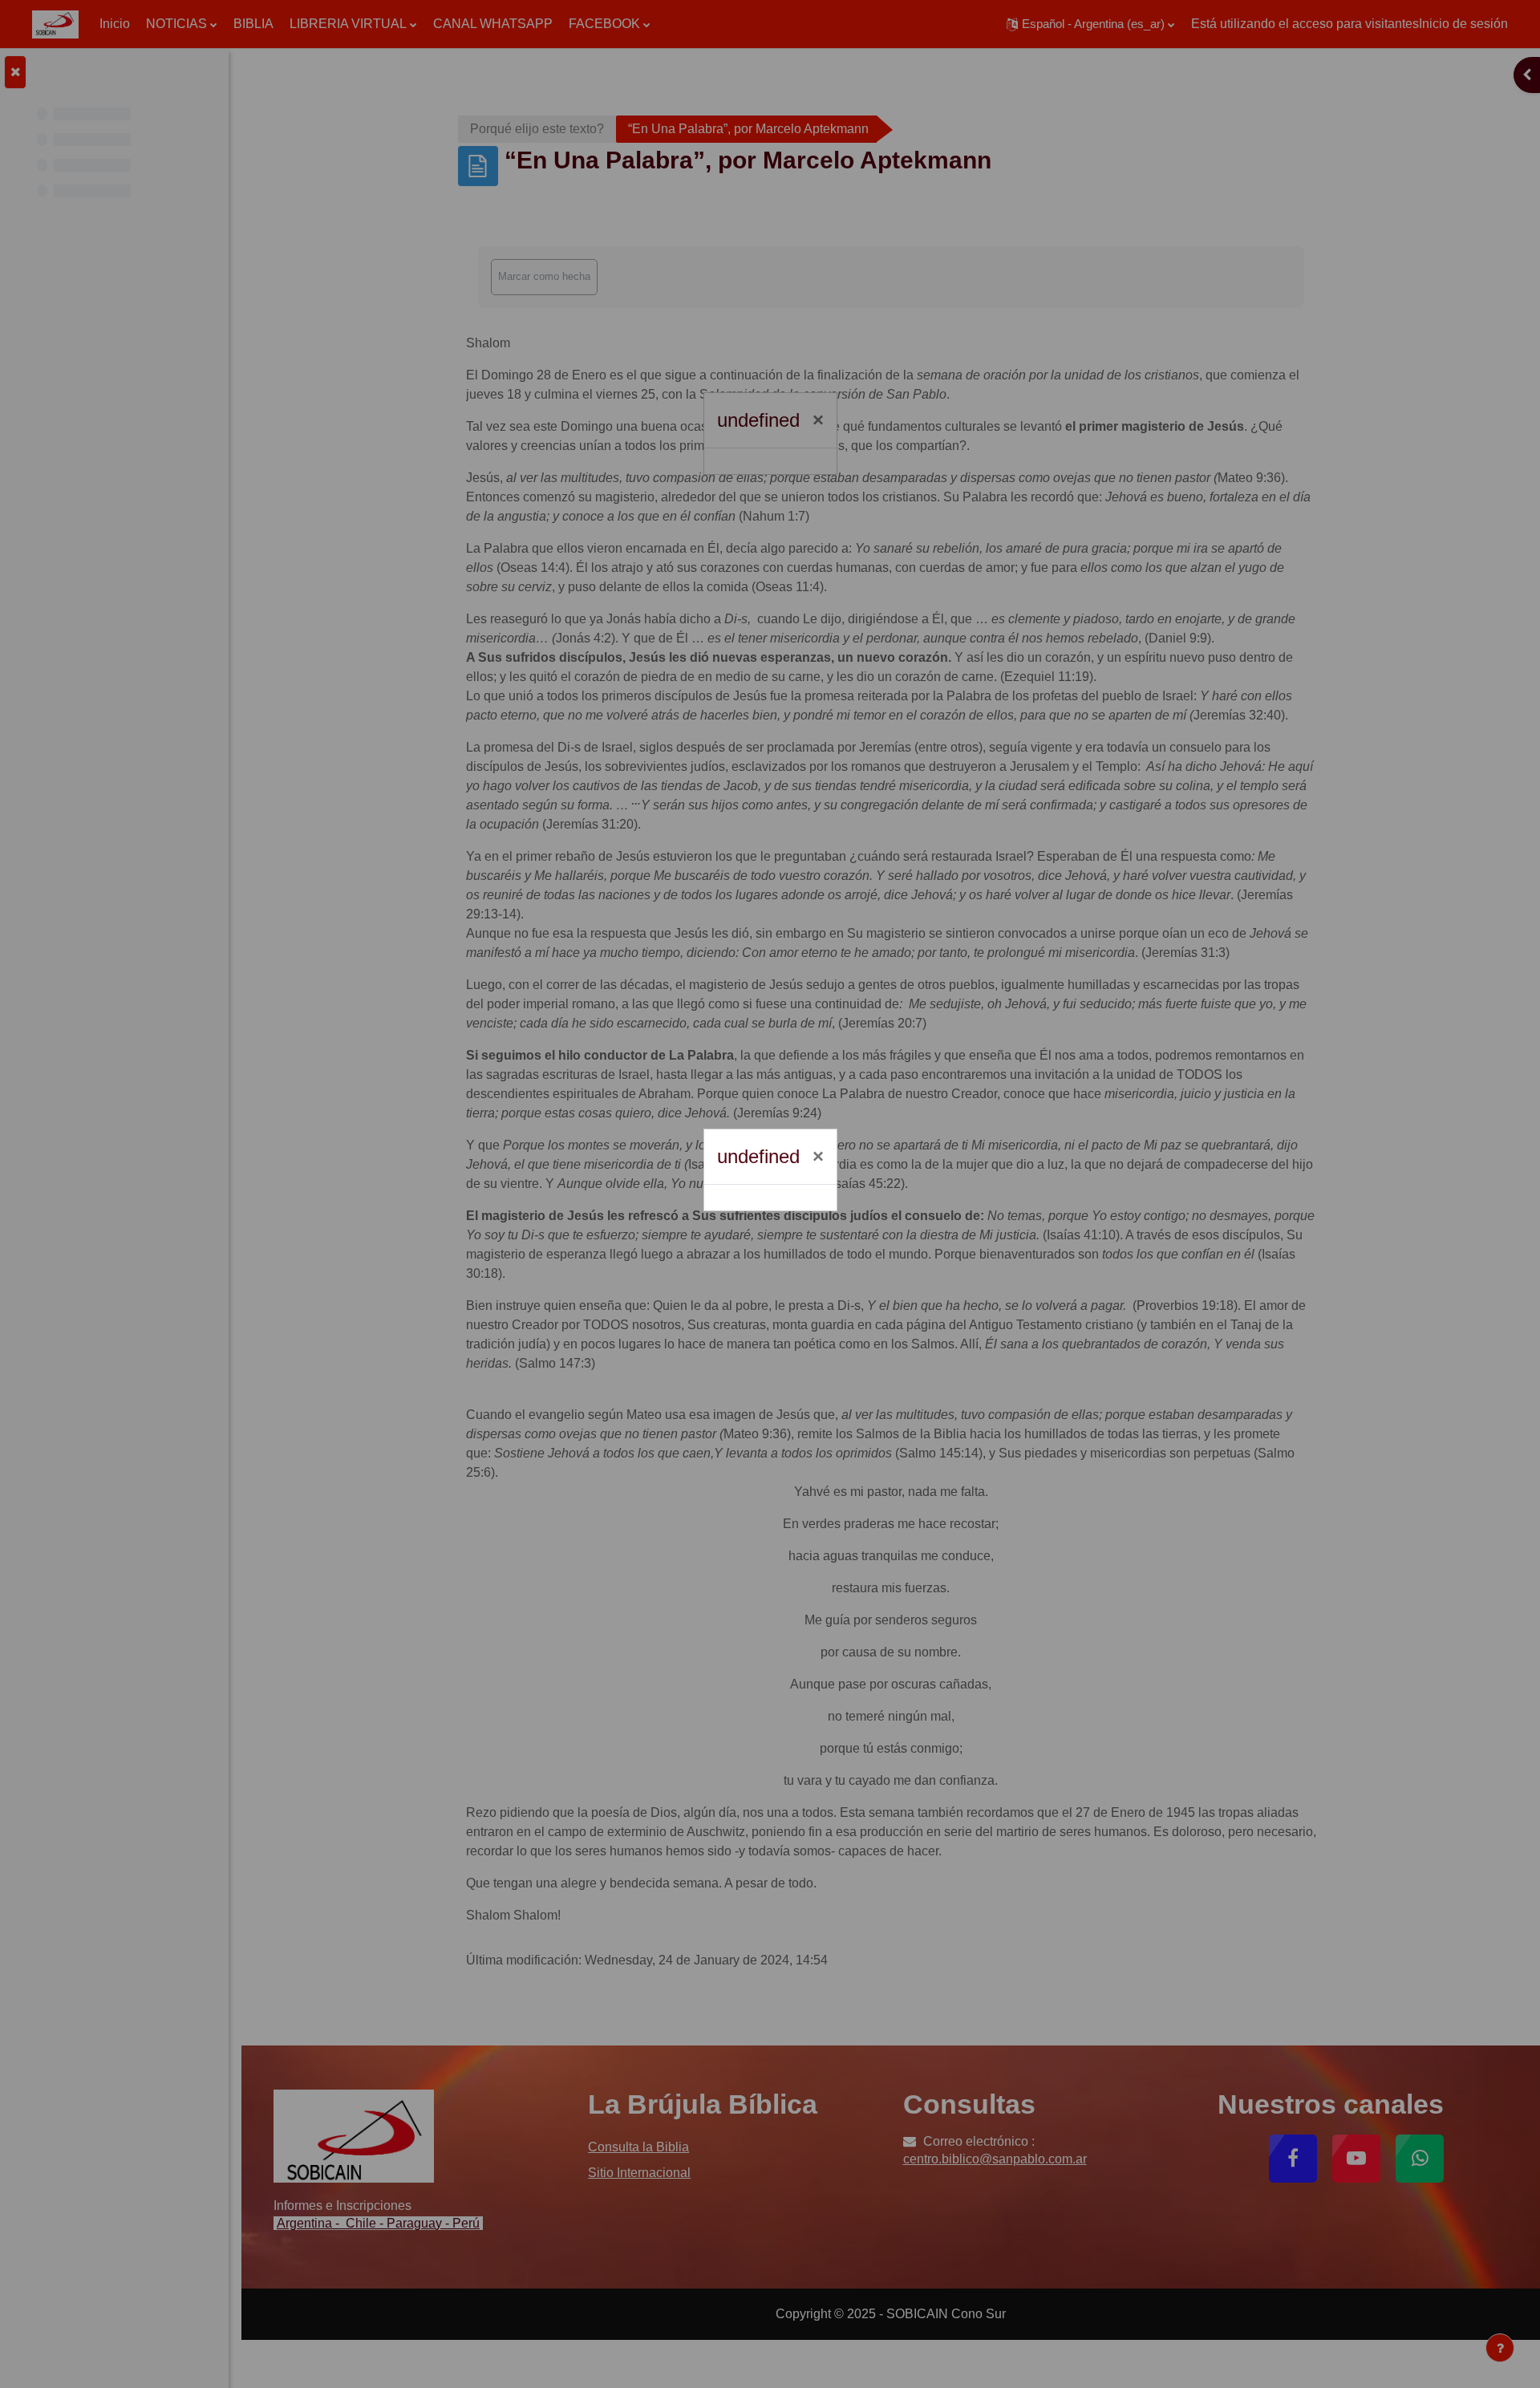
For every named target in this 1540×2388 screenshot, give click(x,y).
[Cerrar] (818, 1157)
